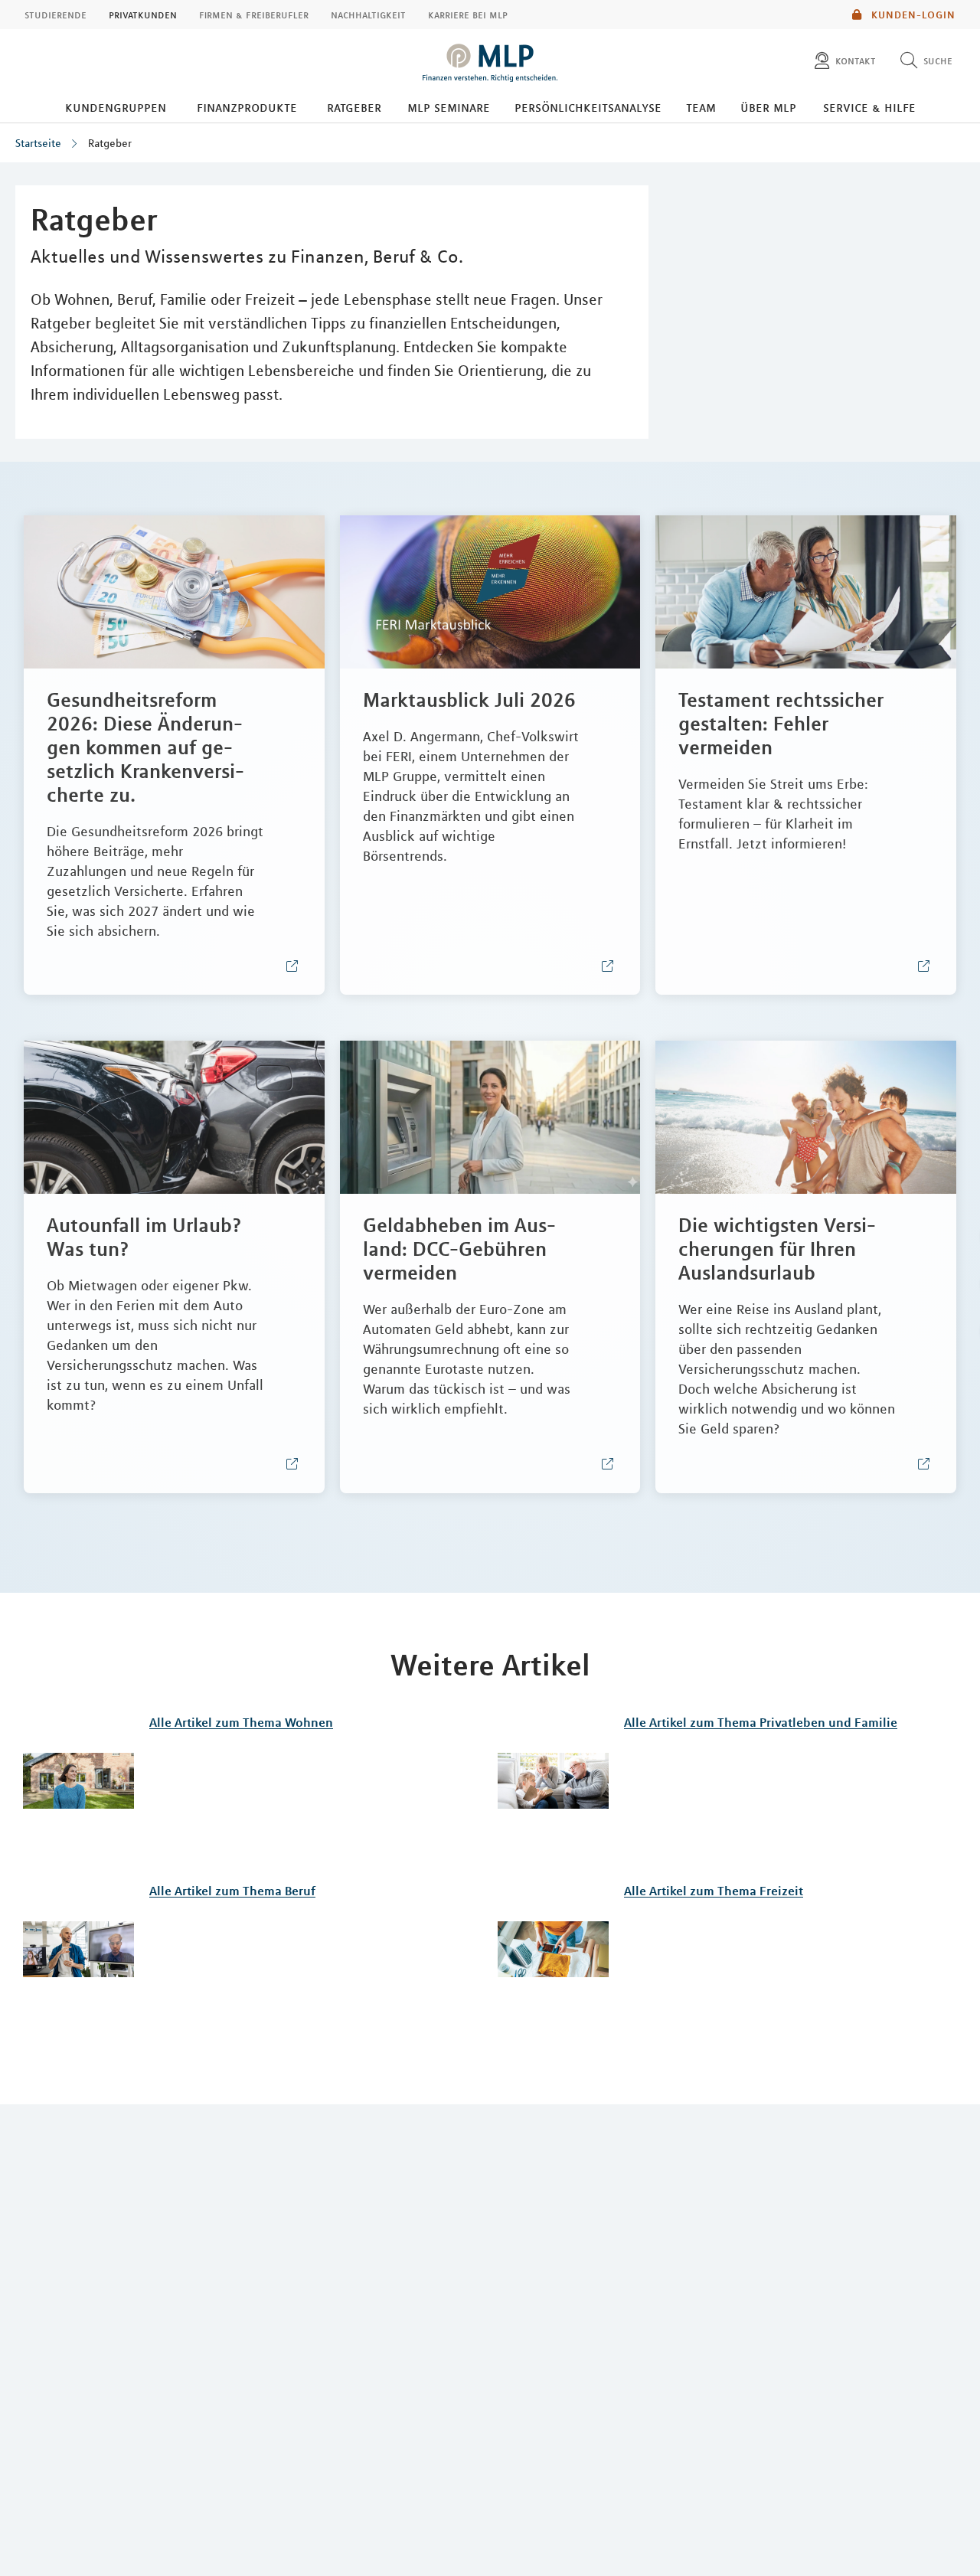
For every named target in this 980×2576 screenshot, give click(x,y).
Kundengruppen (116, 107)
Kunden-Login (912, 15)
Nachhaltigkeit (368, 15)
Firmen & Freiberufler (254, 15)
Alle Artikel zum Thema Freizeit (714, 1891)
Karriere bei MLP (468, 15)
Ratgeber (354, 107)
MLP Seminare (449, 107)
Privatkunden (143, 15)
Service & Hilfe (869, 107)
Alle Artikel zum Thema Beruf (232, 1891)
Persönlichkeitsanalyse (588, 107)
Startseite (38, 143)
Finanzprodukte (247, 107)
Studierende (56, 15)
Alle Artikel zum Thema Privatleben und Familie (761, 1722)
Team (701, 107)
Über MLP (768, 107)
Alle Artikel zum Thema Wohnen (241, 1722)
